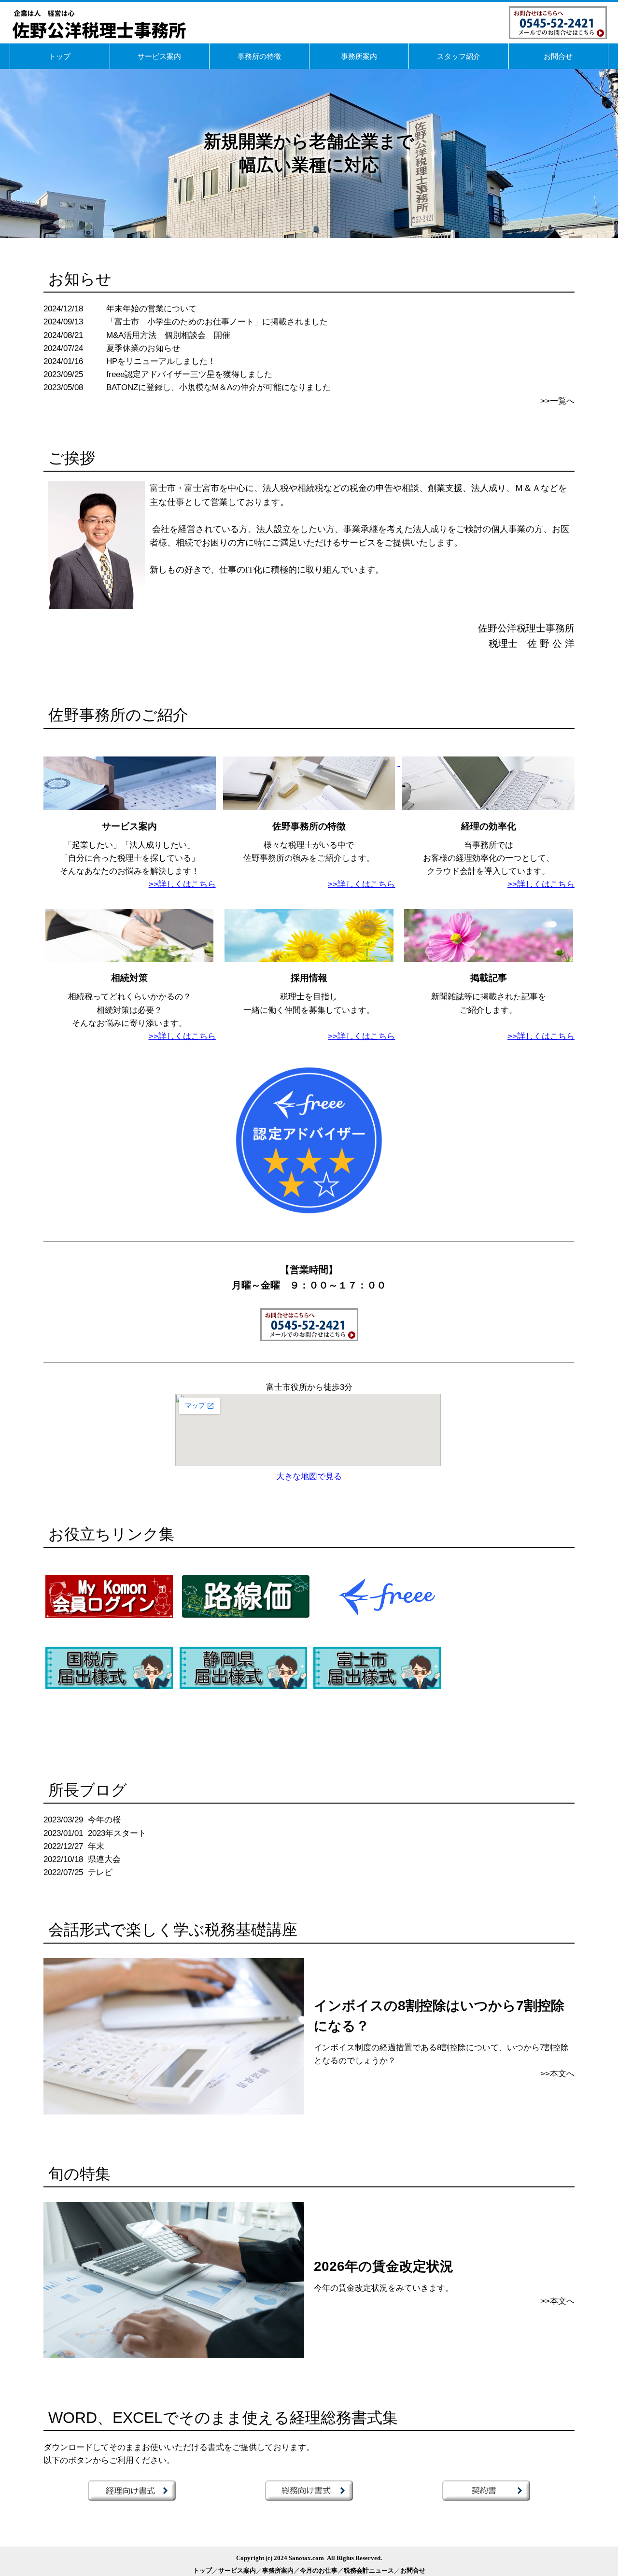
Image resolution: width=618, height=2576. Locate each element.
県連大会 (104, 1859)
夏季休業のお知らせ (143, 348)
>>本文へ (557, 2074)
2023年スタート (117, 1833)
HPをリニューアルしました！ (161, 361)
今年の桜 (104, 1820)
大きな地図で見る (309, 1477)
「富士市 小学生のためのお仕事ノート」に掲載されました (217, 322)
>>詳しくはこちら (361, 884)
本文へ (562, 2301)
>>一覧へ (557, 401)
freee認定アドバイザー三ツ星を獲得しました (189, 374)
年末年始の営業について (151, 309)
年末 (96, 1846)
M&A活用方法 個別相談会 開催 (168, 335)
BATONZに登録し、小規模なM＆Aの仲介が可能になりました (218, 387)
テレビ (100, 1872)
